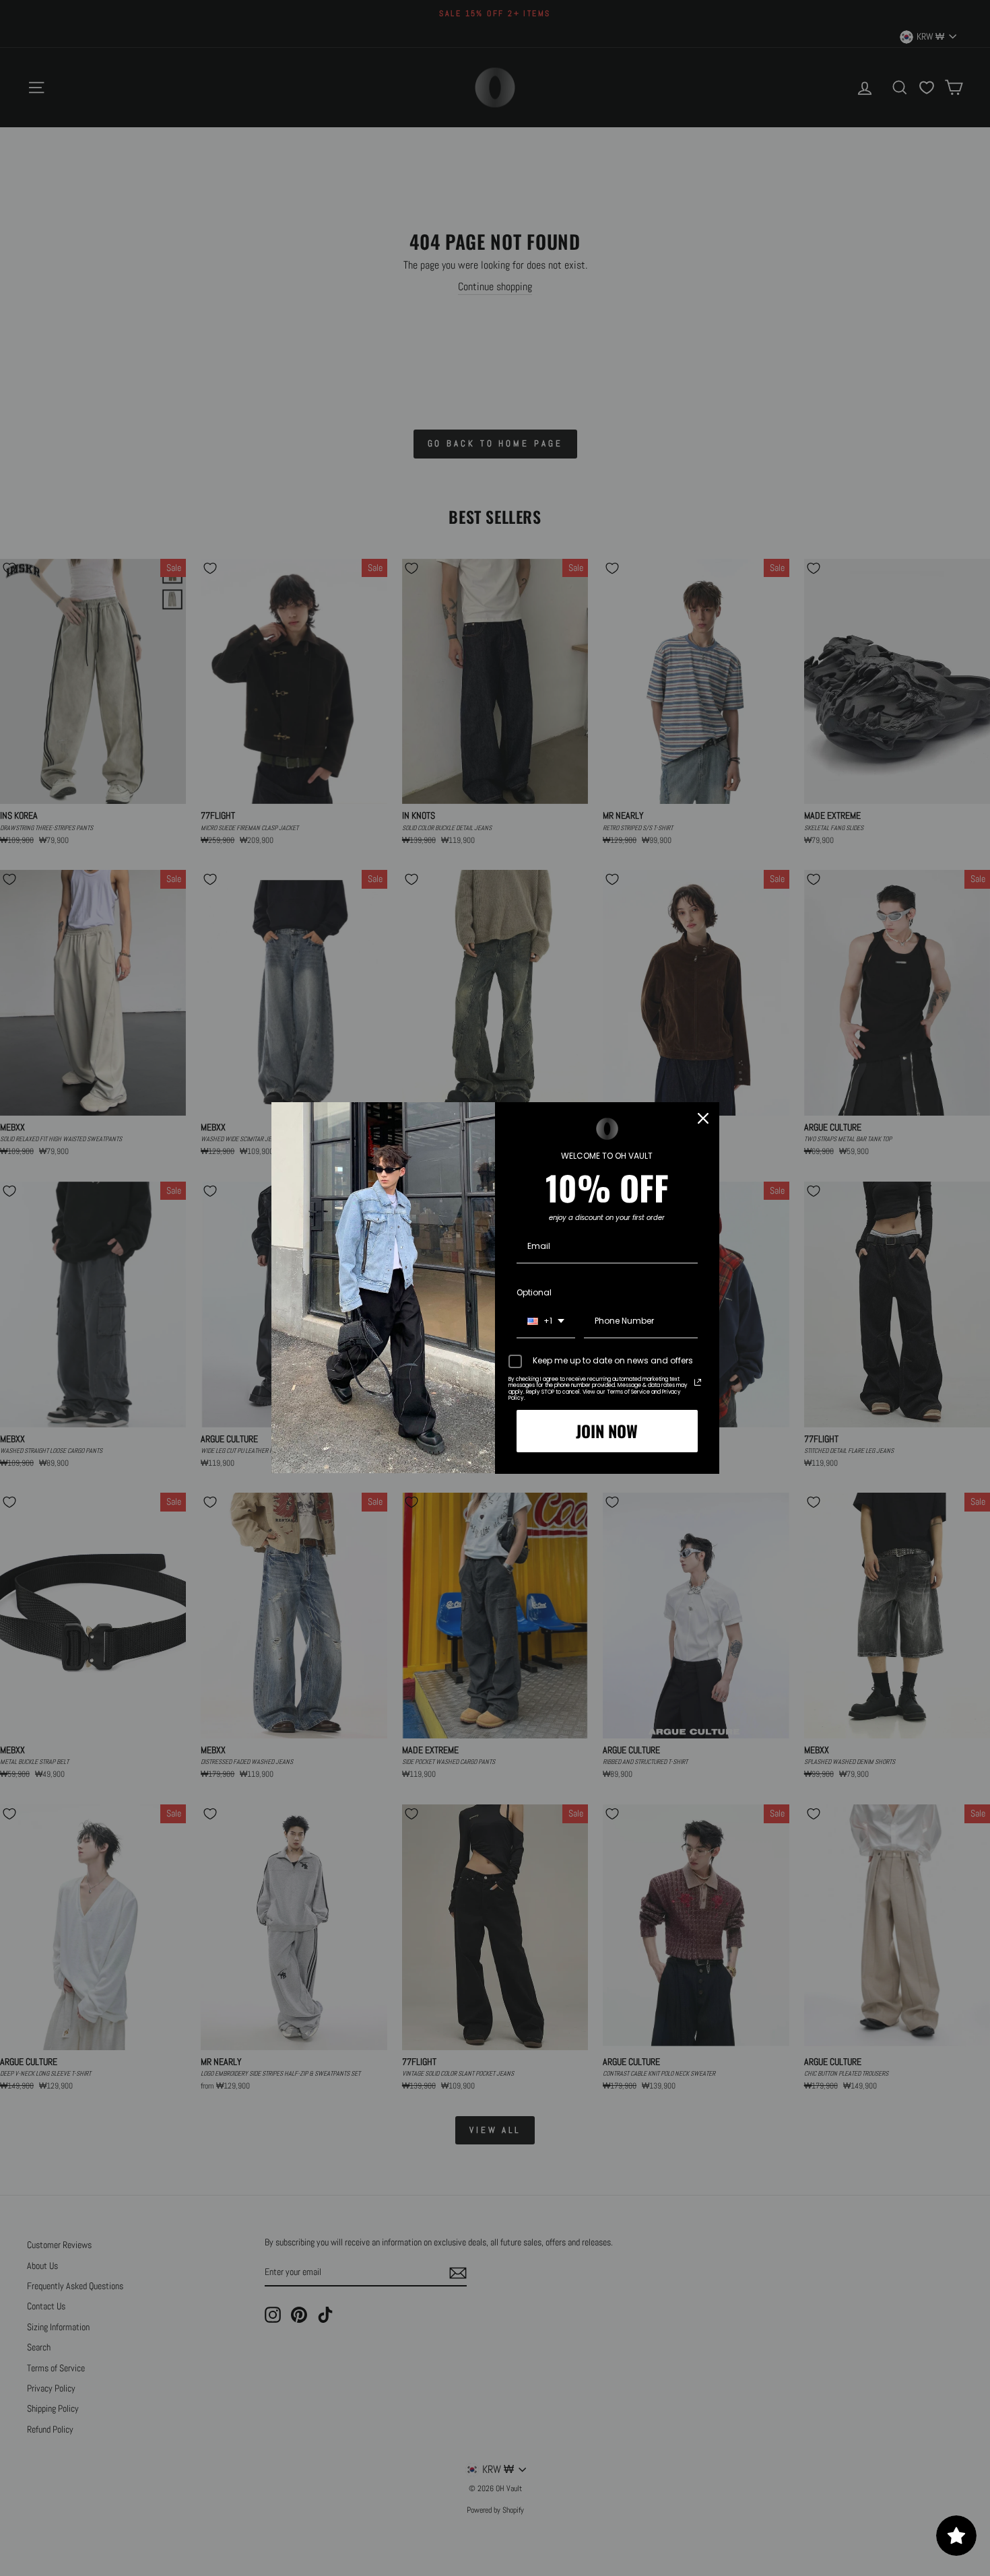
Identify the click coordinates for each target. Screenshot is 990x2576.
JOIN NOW (607, 1431)
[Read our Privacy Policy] (698, 1382)
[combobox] (546, 1322)
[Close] (703, 1118)
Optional (534, 1292)
